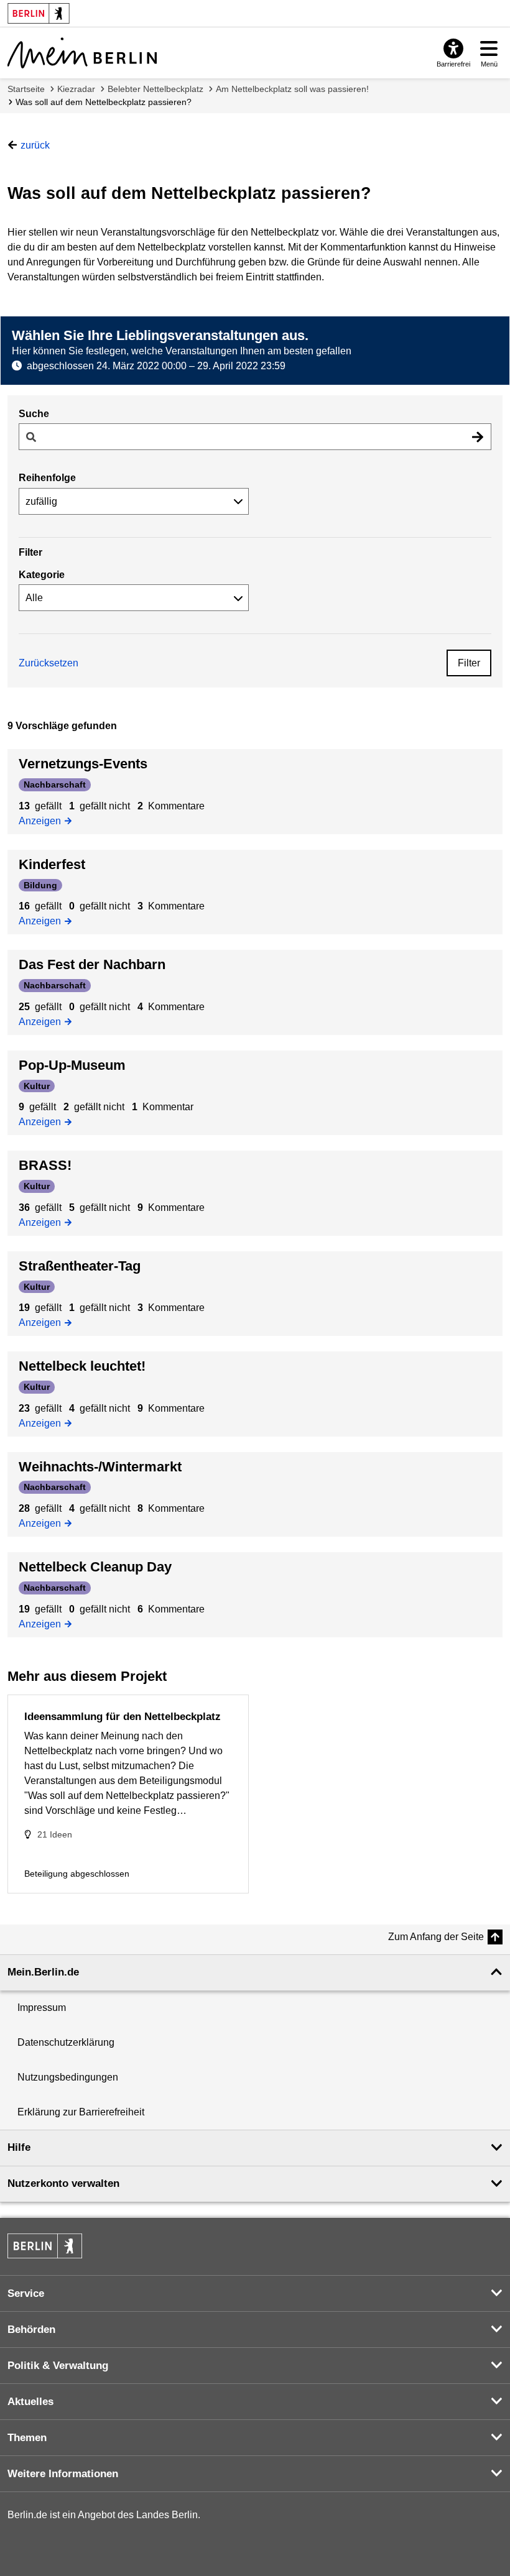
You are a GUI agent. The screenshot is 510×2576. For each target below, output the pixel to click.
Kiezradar (76, 89)
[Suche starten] (478, 437)
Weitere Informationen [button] (63, 2474)
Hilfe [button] (19, 2147)
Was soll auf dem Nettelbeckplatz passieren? (104, 102)
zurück (35, 145)
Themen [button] (27, 2438)
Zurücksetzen (49, 663)
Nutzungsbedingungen (68, 2077)
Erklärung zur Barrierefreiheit (81, 2112)
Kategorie (42, 575)
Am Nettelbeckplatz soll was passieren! (292, 89)
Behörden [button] (31, 2330)
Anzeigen (43, 820)
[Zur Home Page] (82, 53)
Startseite (26, 89)
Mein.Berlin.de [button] (43, 1972)
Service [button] (26, 2293)
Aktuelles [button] (30, 2402)
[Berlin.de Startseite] (45, 2246)
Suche (34, 414)
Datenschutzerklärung (66, 2042)
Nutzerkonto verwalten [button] (63, 2183)
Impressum (42, 2008)
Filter (469, 663)
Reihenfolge (47, 478)
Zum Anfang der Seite (436, 1937)
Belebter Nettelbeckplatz (155, 89)
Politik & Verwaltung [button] (58, 2366)
